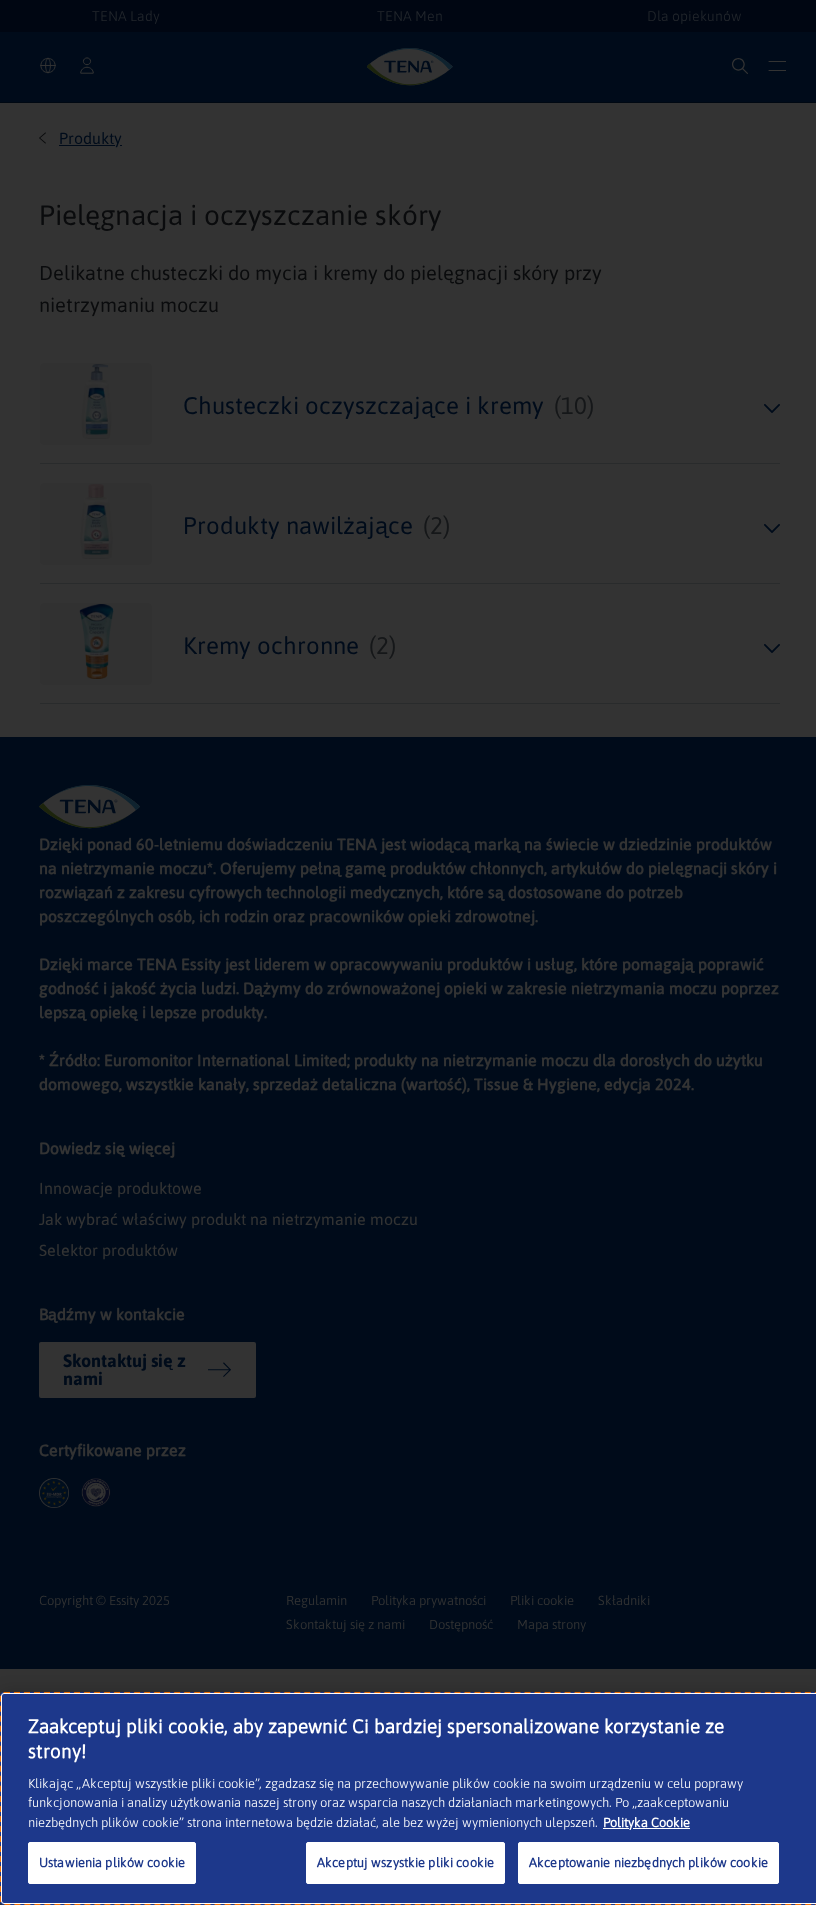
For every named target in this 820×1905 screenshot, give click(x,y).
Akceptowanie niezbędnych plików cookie (648, 1862)
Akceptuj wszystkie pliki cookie (405, 1862)
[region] (410, 1798)
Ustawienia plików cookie (112, 1862)
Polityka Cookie (646, 1822)
